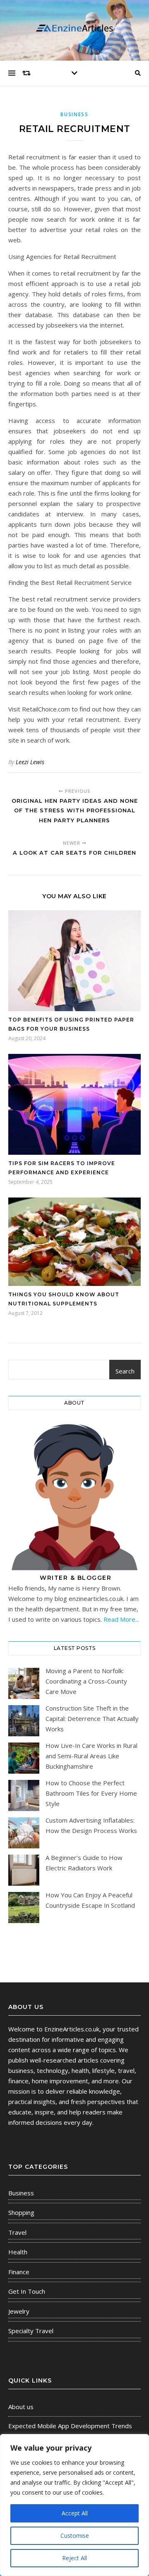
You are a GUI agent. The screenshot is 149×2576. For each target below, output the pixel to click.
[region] (74, 2505)
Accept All (75, 2513)
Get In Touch (27, 2291)
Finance (19, 2272)
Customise (75, 2536)
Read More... (121, 1619)
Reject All (74, 2558)
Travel (17, 2232)
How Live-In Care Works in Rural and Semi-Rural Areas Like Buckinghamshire (91, 1756)
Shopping (21, 2212)
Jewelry (19, 2311)
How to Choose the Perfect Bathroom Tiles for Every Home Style (91, 1793)
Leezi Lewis (30, 762)
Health (18, 2252)
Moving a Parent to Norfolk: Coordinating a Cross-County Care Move (86, 1681)
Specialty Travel (31, 2331)
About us (21, 2407)
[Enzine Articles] (74, 28)
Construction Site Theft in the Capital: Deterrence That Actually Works (92, 1718)
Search (125, 1371)
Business (74, 114)
